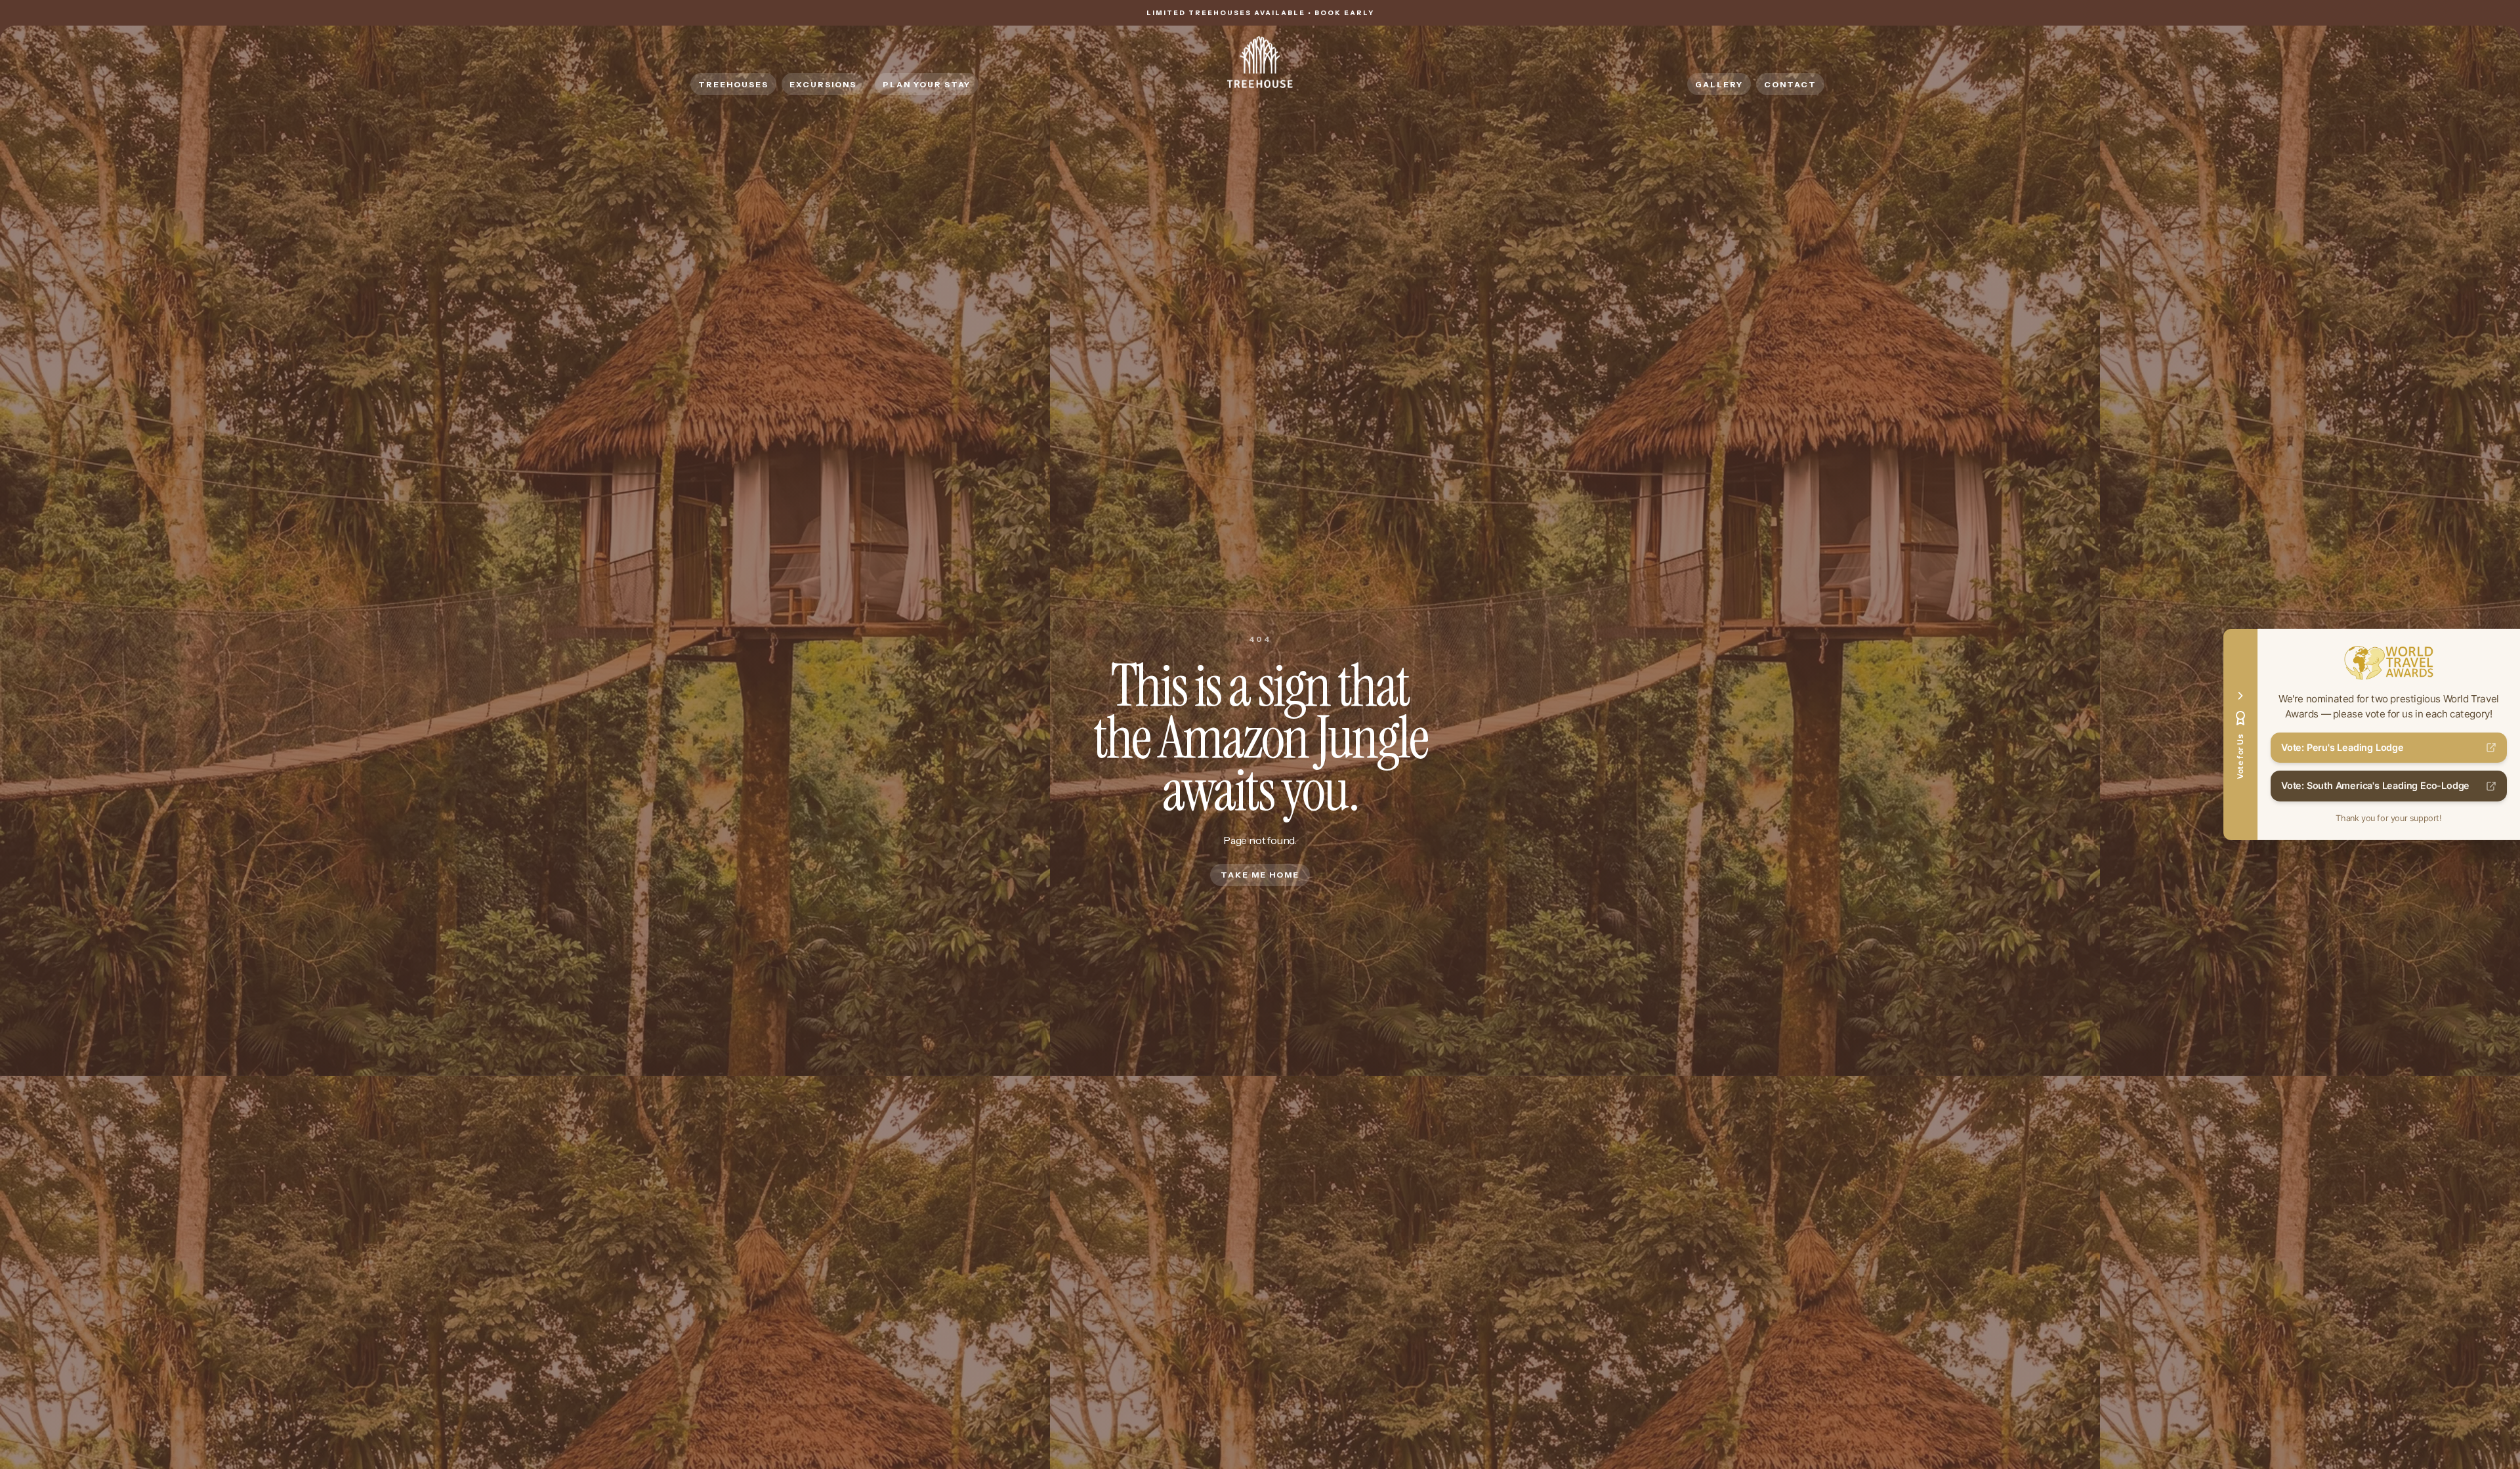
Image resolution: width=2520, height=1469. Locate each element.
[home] (1260, 62)
